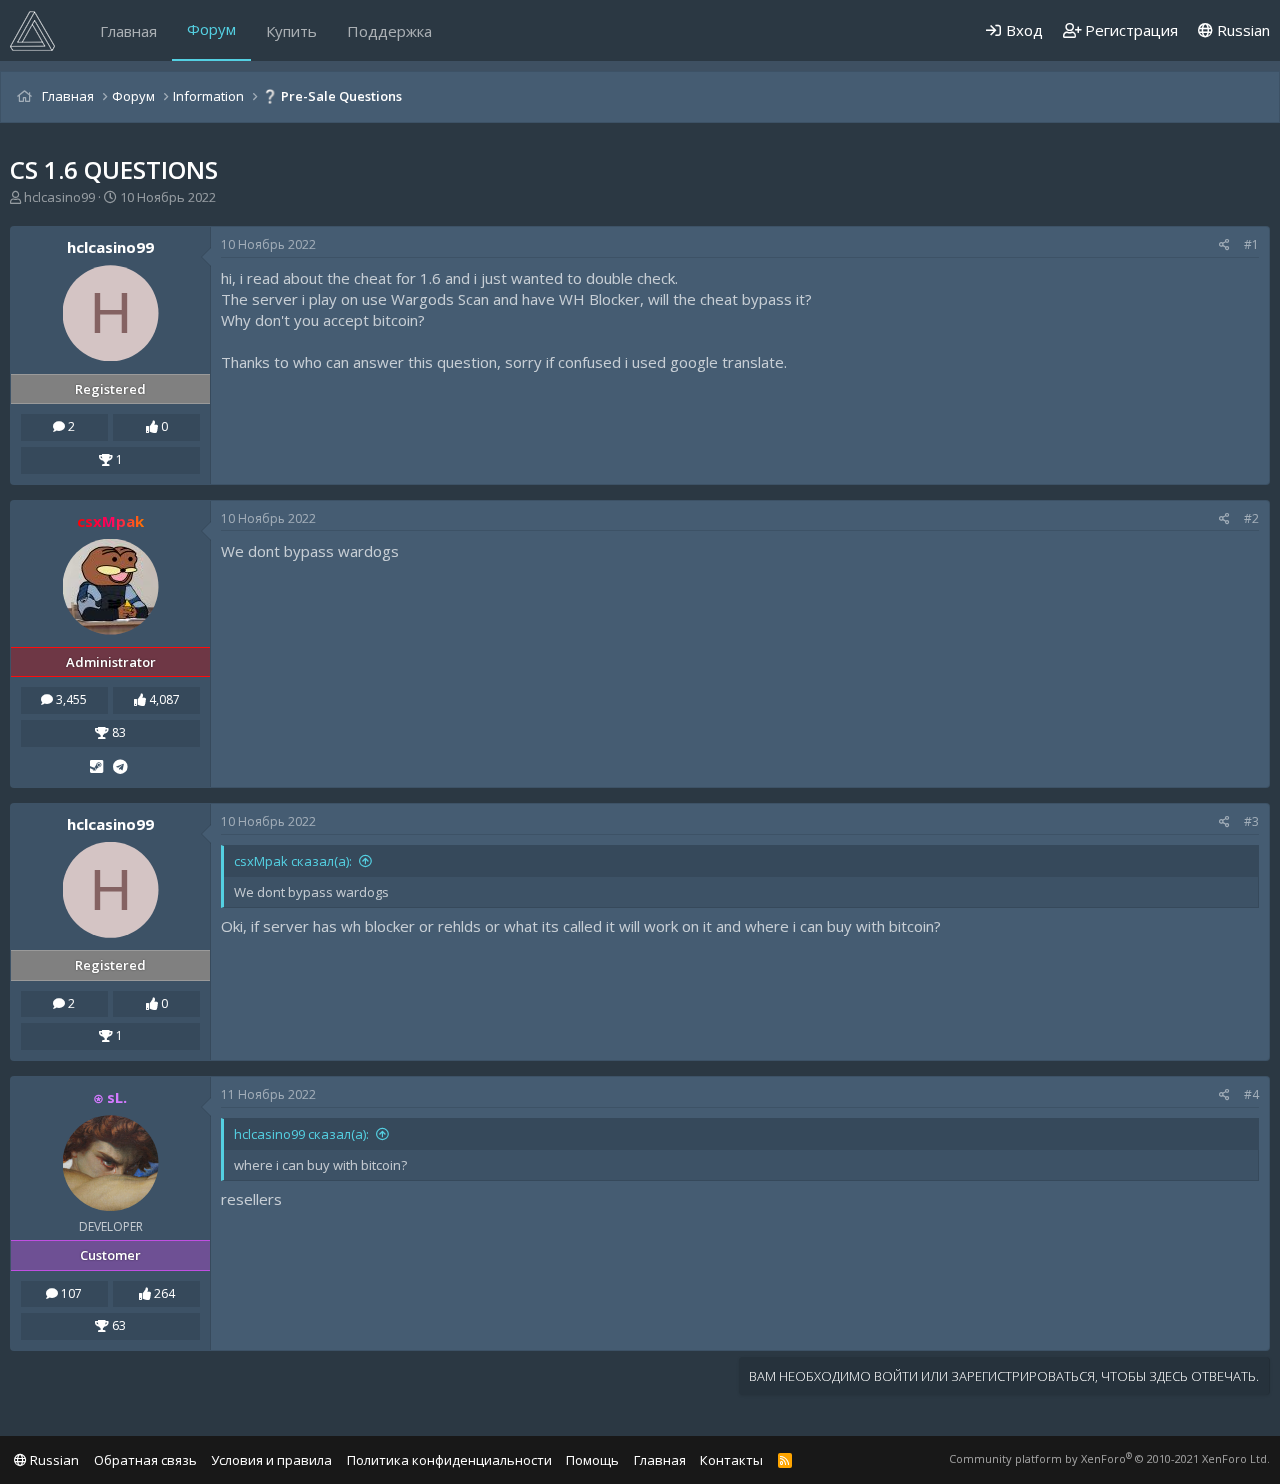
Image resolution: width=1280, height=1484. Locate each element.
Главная (128, 31)
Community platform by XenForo (1109, 1458)
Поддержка (389, 31)
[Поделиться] (1224, 245)
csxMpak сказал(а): (293, 861)
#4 (1251, 1094)
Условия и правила (271, 1460)
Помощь (592, 1460)
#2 (1251, 518)
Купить (291, 31)
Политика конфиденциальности (449, 1460)
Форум (211, 29)
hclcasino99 (59, 197)
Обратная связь (145, 1460)
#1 (1251, 244)
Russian (1241, 30)
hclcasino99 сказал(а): (301, 1134)
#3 (1251, 821)
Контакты (731, 1460)
